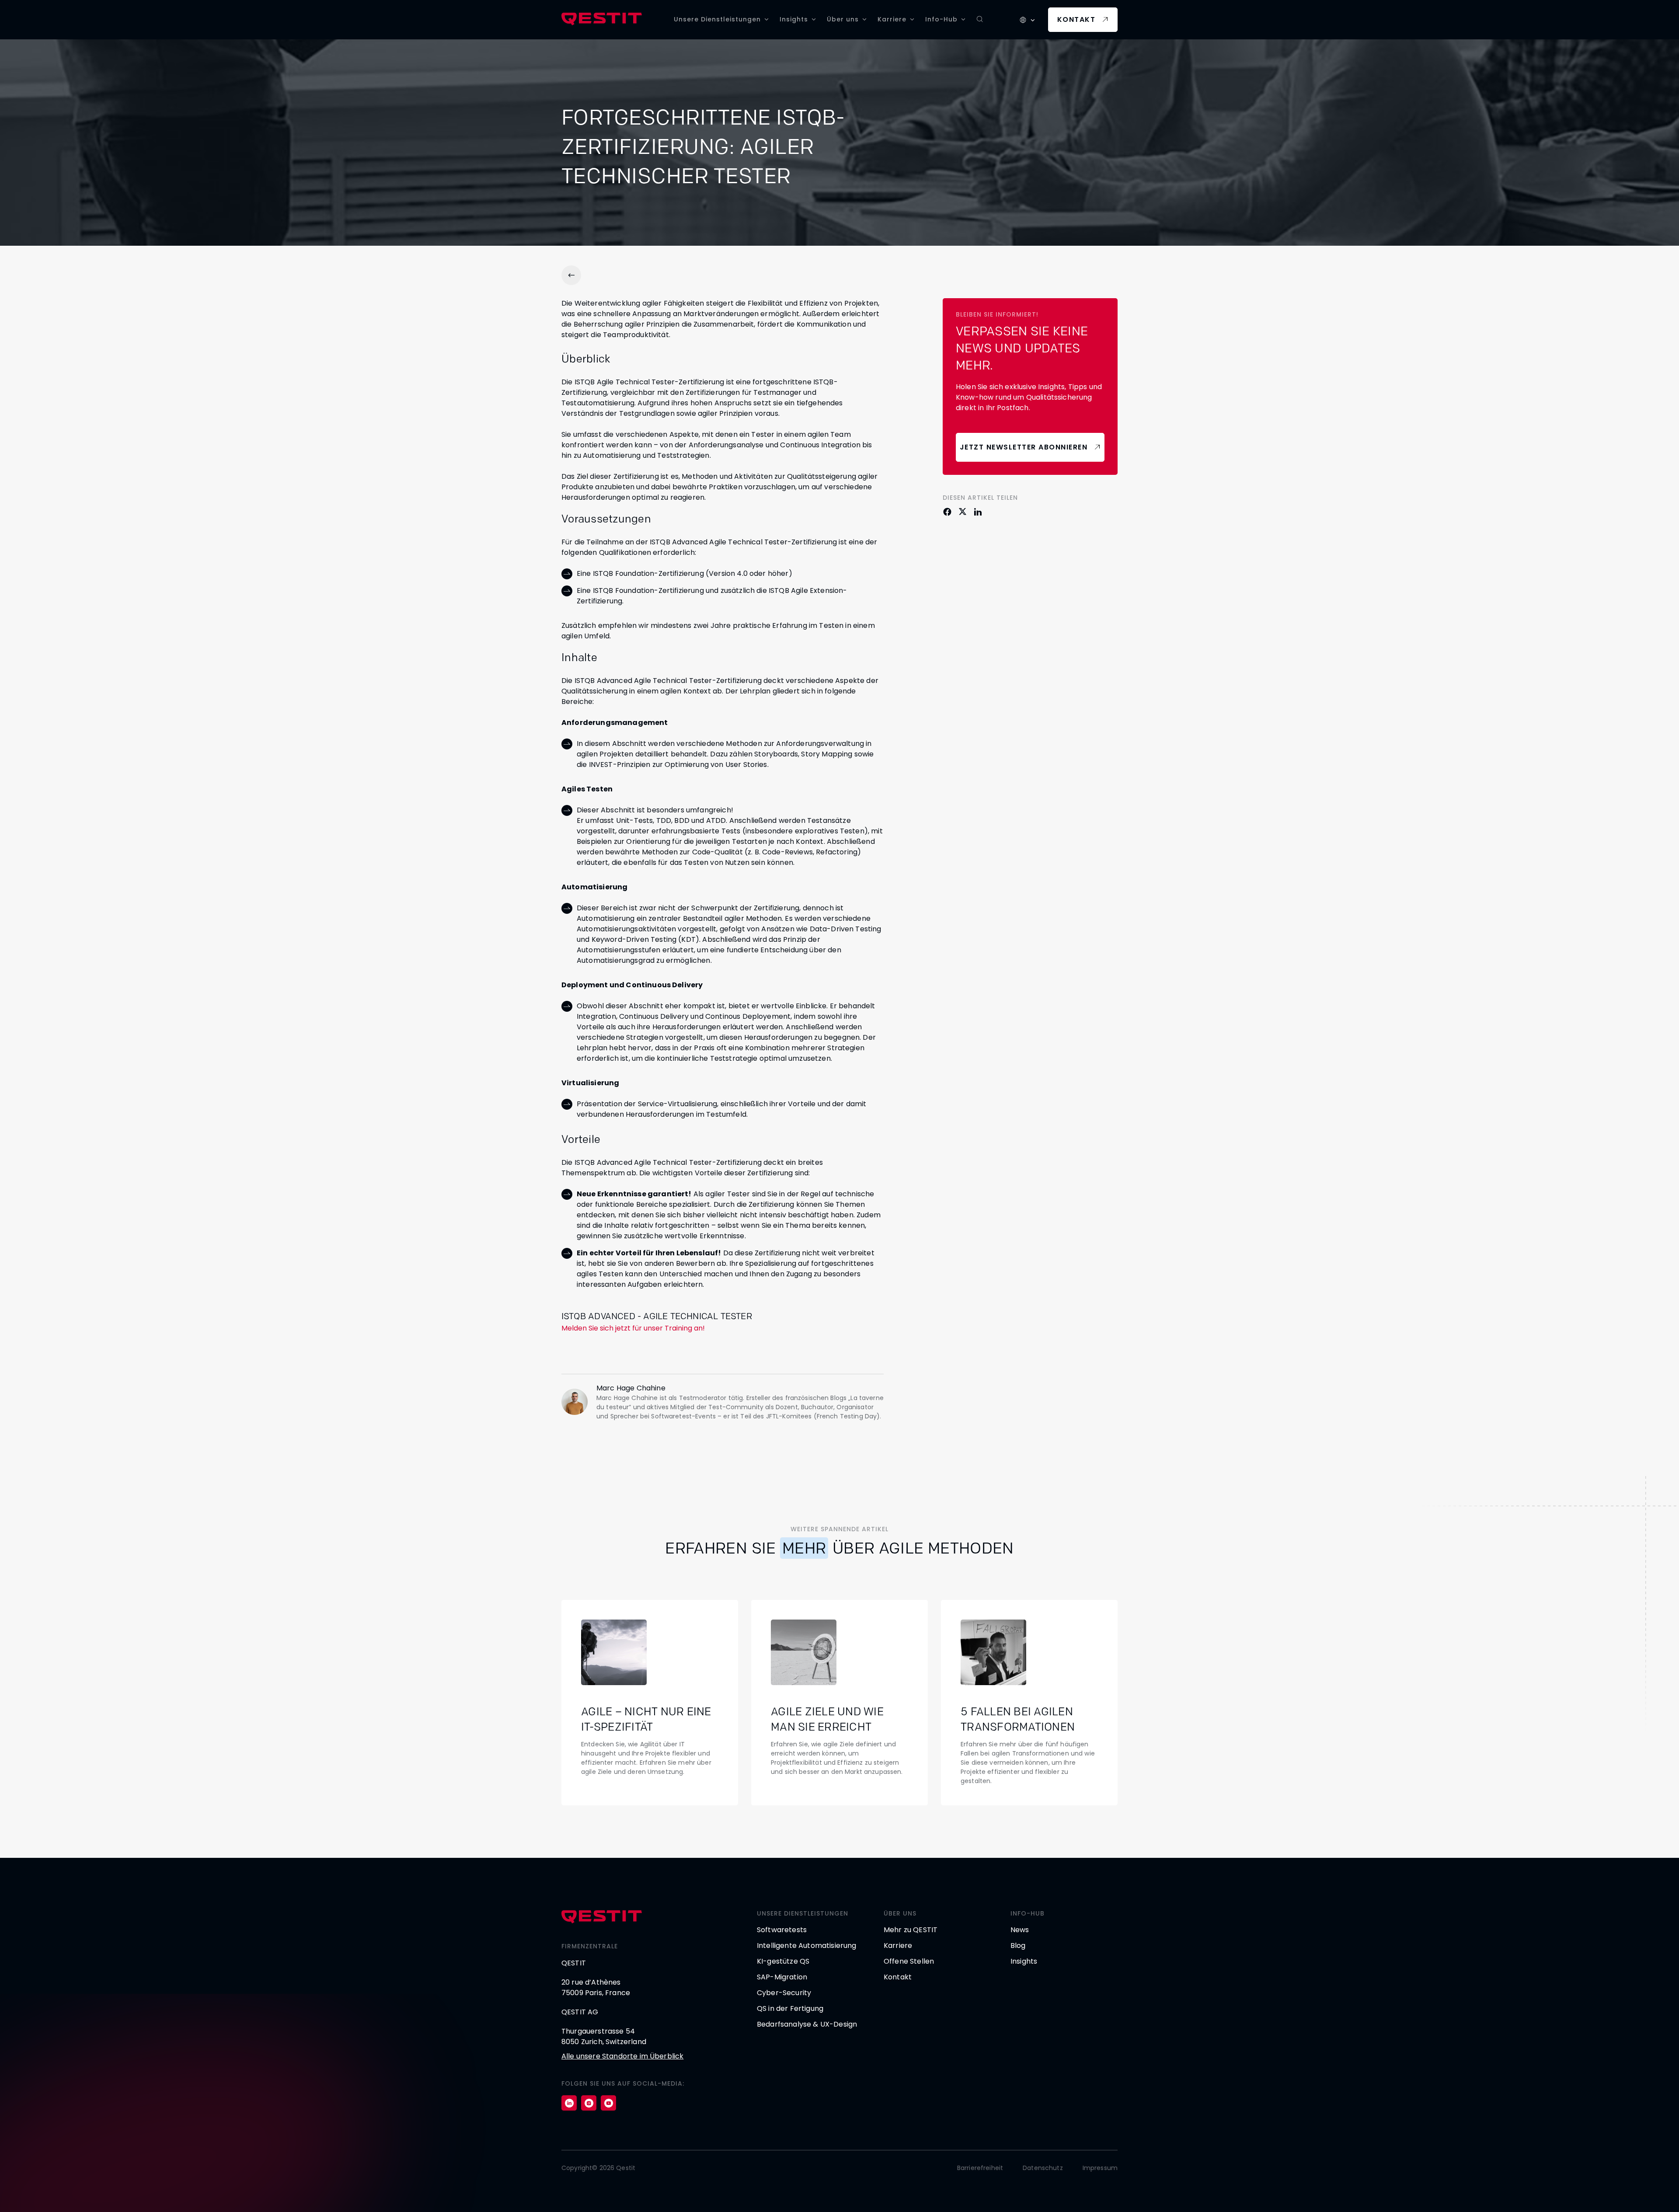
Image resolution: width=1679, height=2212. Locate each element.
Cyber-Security (784, 1993)
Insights (794, 19)
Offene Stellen (909, 1961)
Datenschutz (1043, 2168)
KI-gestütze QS (783, 1961)
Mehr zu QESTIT (911, 1930)
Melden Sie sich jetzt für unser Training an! (633, 1328)
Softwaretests (782, 1930)
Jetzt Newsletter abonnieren (1024, 447)
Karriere (892, 19)
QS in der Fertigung (790, 2008)
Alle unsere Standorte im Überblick (622, 2056)
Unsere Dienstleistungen (717, 19)
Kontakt (1076, 19)
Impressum (1100, 2168)
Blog (1018, 1946)
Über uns (843, 19)
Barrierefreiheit (980, 2168)
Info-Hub (941, 19)
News (1020, 1930)
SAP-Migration (782, 1977)
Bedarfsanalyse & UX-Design (807, 2024)
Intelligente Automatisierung (806, 1946)
